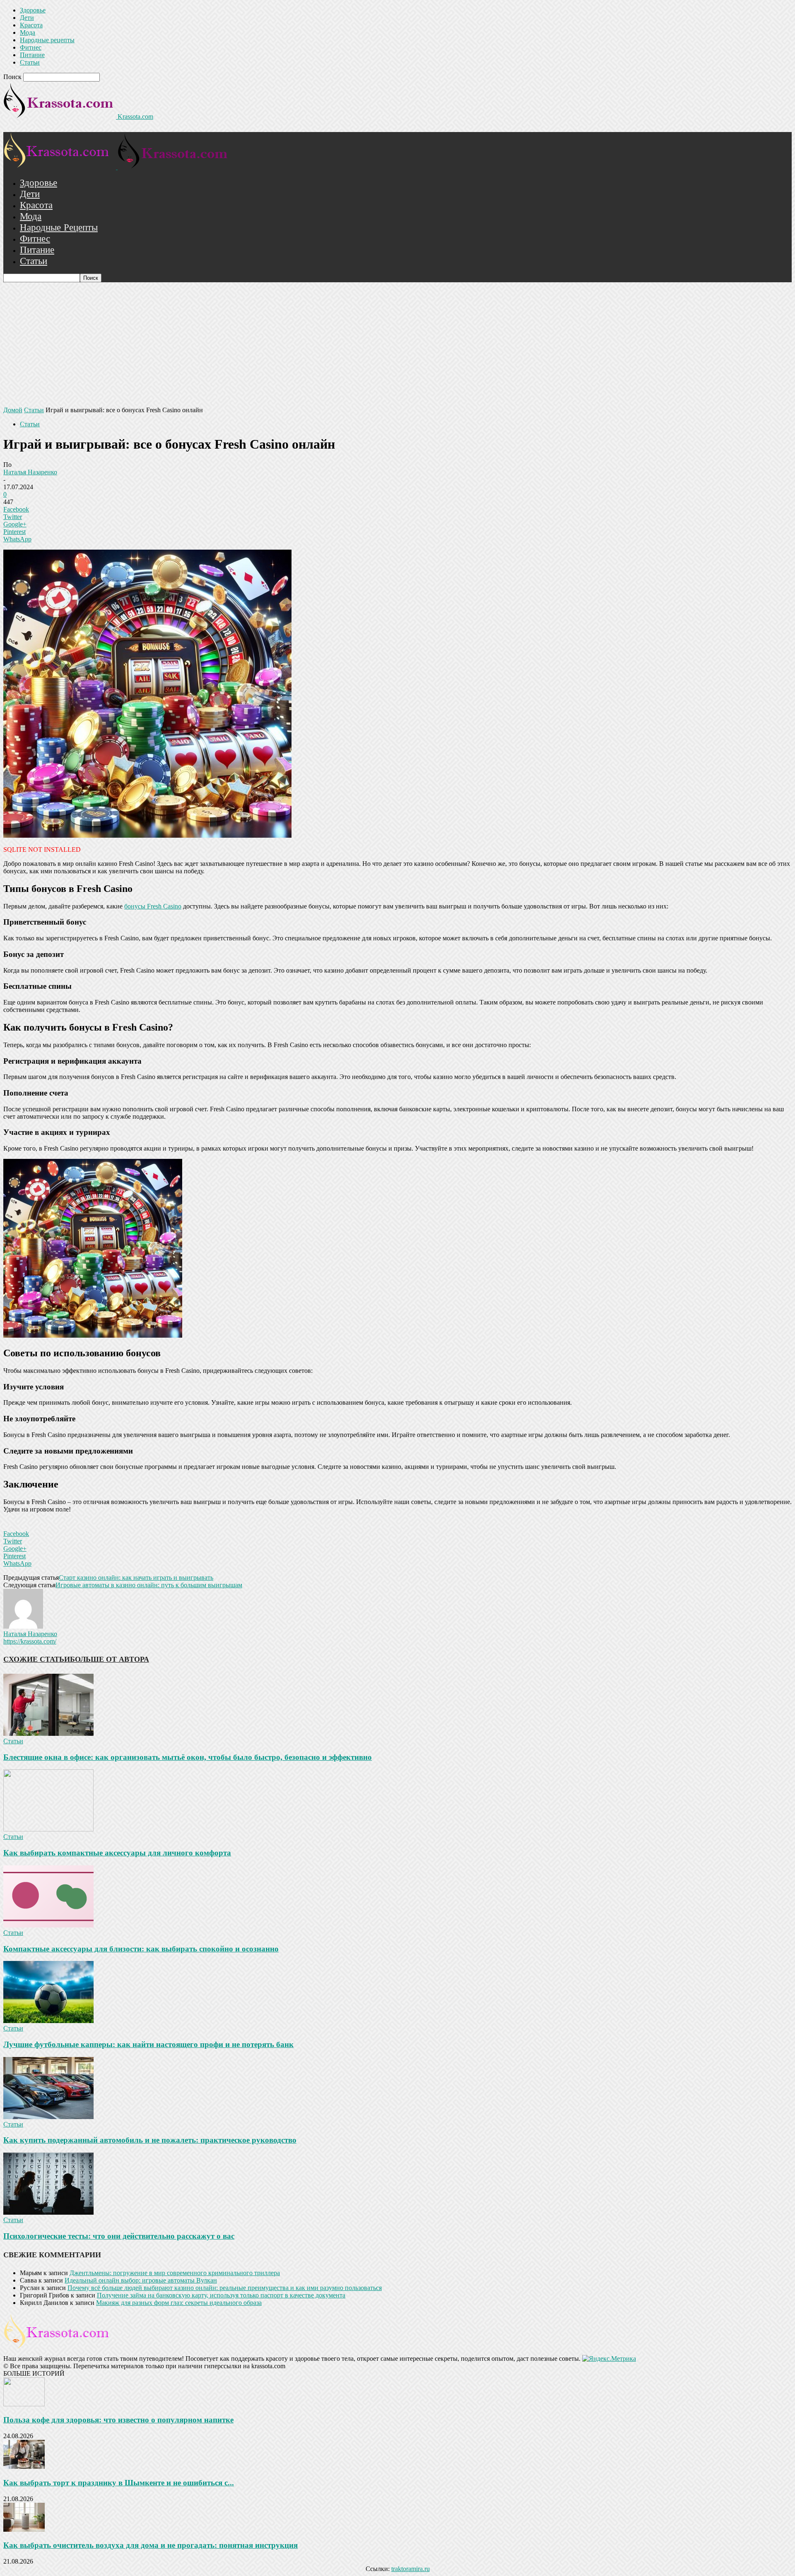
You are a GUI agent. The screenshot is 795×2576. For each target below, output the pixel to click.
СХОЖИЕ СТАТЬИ (37, 1659)
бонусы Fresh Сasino (153, 906)
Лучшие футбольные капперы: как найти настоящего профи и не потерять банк (148, 2044)
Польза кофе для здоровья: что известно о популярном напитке (118, 2420)
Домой (13, 410)
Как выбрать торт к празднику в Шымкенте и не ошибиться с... (119, 2483)
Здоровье (33, 10)
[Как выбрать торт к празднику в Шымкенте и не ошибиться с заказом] (24, 2467)
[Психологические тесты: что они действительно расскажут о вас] (48, 2212)
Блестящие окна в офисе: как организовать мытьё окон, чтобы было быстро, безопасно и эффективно (188, 1757)
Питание (32, 55)
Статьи (30, 62)
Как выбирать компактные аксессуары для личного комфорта (117, 1853)
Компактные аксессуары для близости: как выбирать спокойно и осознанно (141, 1949)
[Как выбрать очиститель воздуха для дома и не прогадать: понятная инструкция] (24, 2529)
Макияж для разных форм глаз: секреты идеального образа (179, 2303)
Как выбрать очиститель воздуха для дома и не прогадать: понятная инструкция (151, 2545)
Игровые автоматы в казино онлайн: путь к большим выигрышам (149, 1585)
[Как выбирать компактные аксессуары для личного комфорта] (48, 1829)
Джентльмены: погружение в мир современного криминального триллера (175, 2273)
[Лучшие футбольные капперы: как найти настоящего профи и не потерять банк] (48, 2021)
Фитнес (31, 47)
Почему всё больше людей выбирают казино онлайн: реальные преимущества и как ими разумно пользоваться (225, 2288)
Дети (27, 18)
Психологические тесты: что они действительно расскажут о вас (119, 2236)
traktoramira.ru (411, 2569)
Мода (28, 32)
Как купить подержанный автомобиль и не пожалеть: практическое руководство (150, 2140)
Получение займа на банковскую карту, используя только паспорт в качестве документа (221, 2295)
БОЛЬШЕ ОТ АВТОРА (110, 1659)
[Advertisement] (397, 344)
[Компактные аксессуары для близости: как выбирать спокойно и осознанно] (48, 1925)
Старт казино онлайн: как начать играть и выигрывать (136, 1578)
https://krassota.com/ (30, 1641)
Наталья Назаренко (30, 472)
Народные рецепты (47, 40)
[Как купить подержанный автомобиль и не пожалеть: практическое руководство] (48, 2117)
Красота (31, 25)
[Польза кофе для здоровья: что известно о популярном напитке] (24, 2404)
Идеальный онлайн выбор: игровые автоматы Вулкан (141, 2280)
